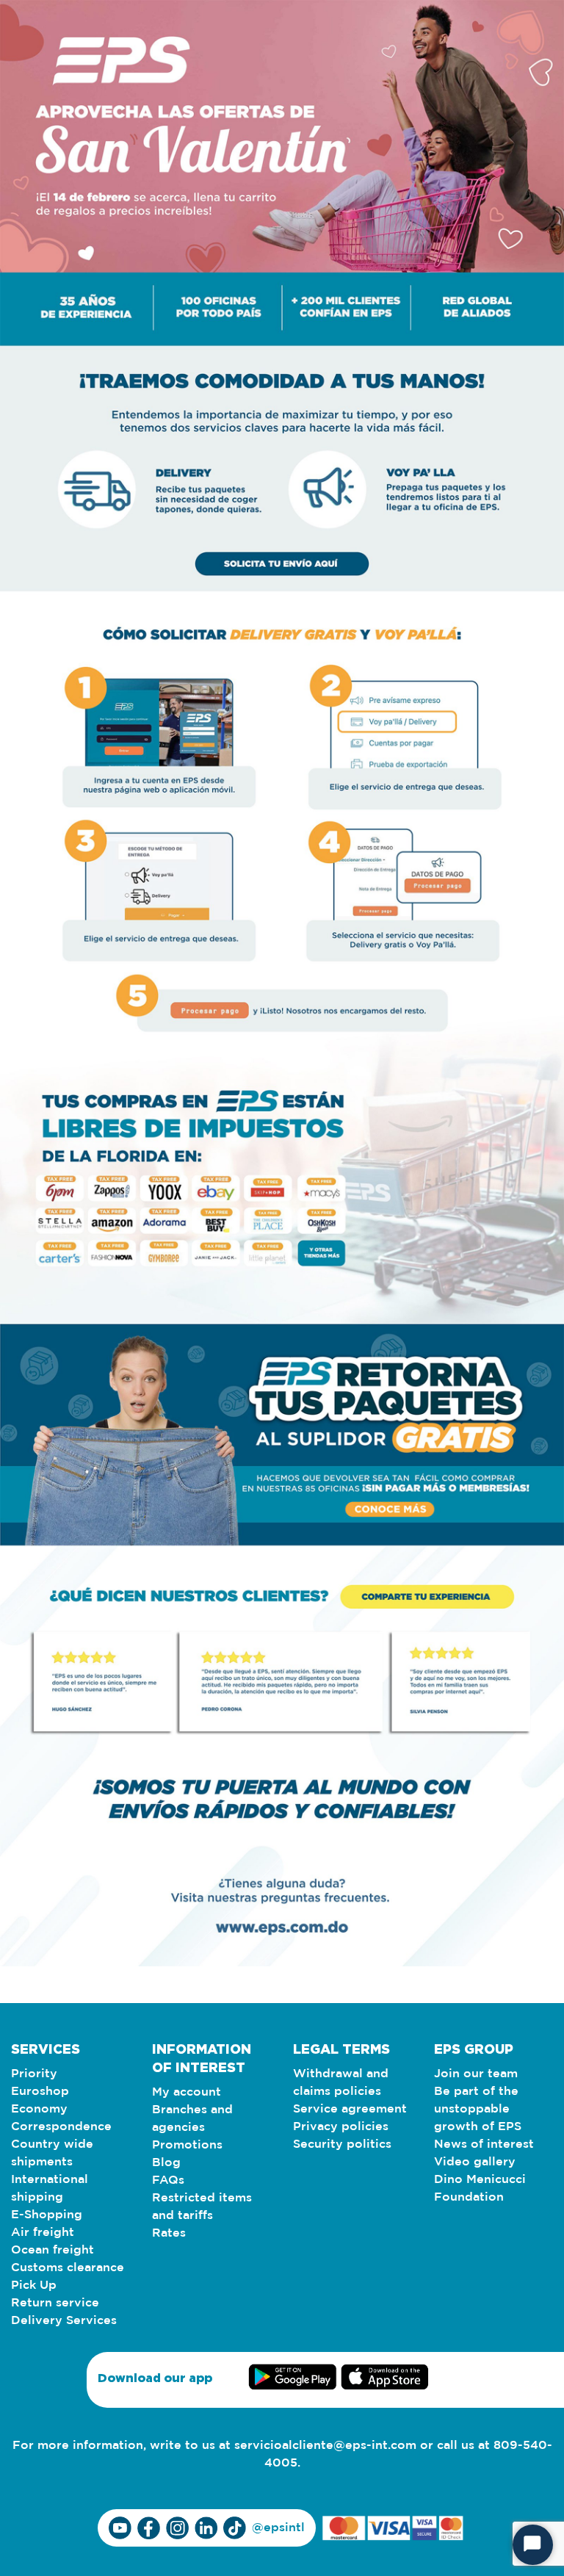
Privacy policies (341, 2127)
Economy (39, 2109)
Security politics (342, 2144)
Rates (169, 2233)
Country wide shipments (52, 2153)
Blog (166, 2163)
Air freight (43, 2233)
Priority (34, 2074)
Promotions (187, 2145)
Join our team (476, 2074)
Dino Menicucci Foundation (480, 2189)
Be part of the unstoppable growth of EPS (478, 2109)
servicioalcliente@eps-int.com (325, 2446)
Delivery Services (64, 2321)
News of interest (484, 2144)
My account (187, 2092)
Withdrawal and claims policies (341, 2083)
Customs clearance (68, 2268)
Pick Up (34, 2285)
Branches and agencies (192, 2119)
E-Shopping (47, 2215)
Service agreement (350, 2109)
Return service (55, 2303)
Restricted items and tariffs (202, 2207)
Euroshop (40, 2092)
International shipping (50, 2189)
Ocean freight (53, 2250)
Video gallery (475, 2162)
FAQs (168, 2180)
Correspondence (61, 2127)
